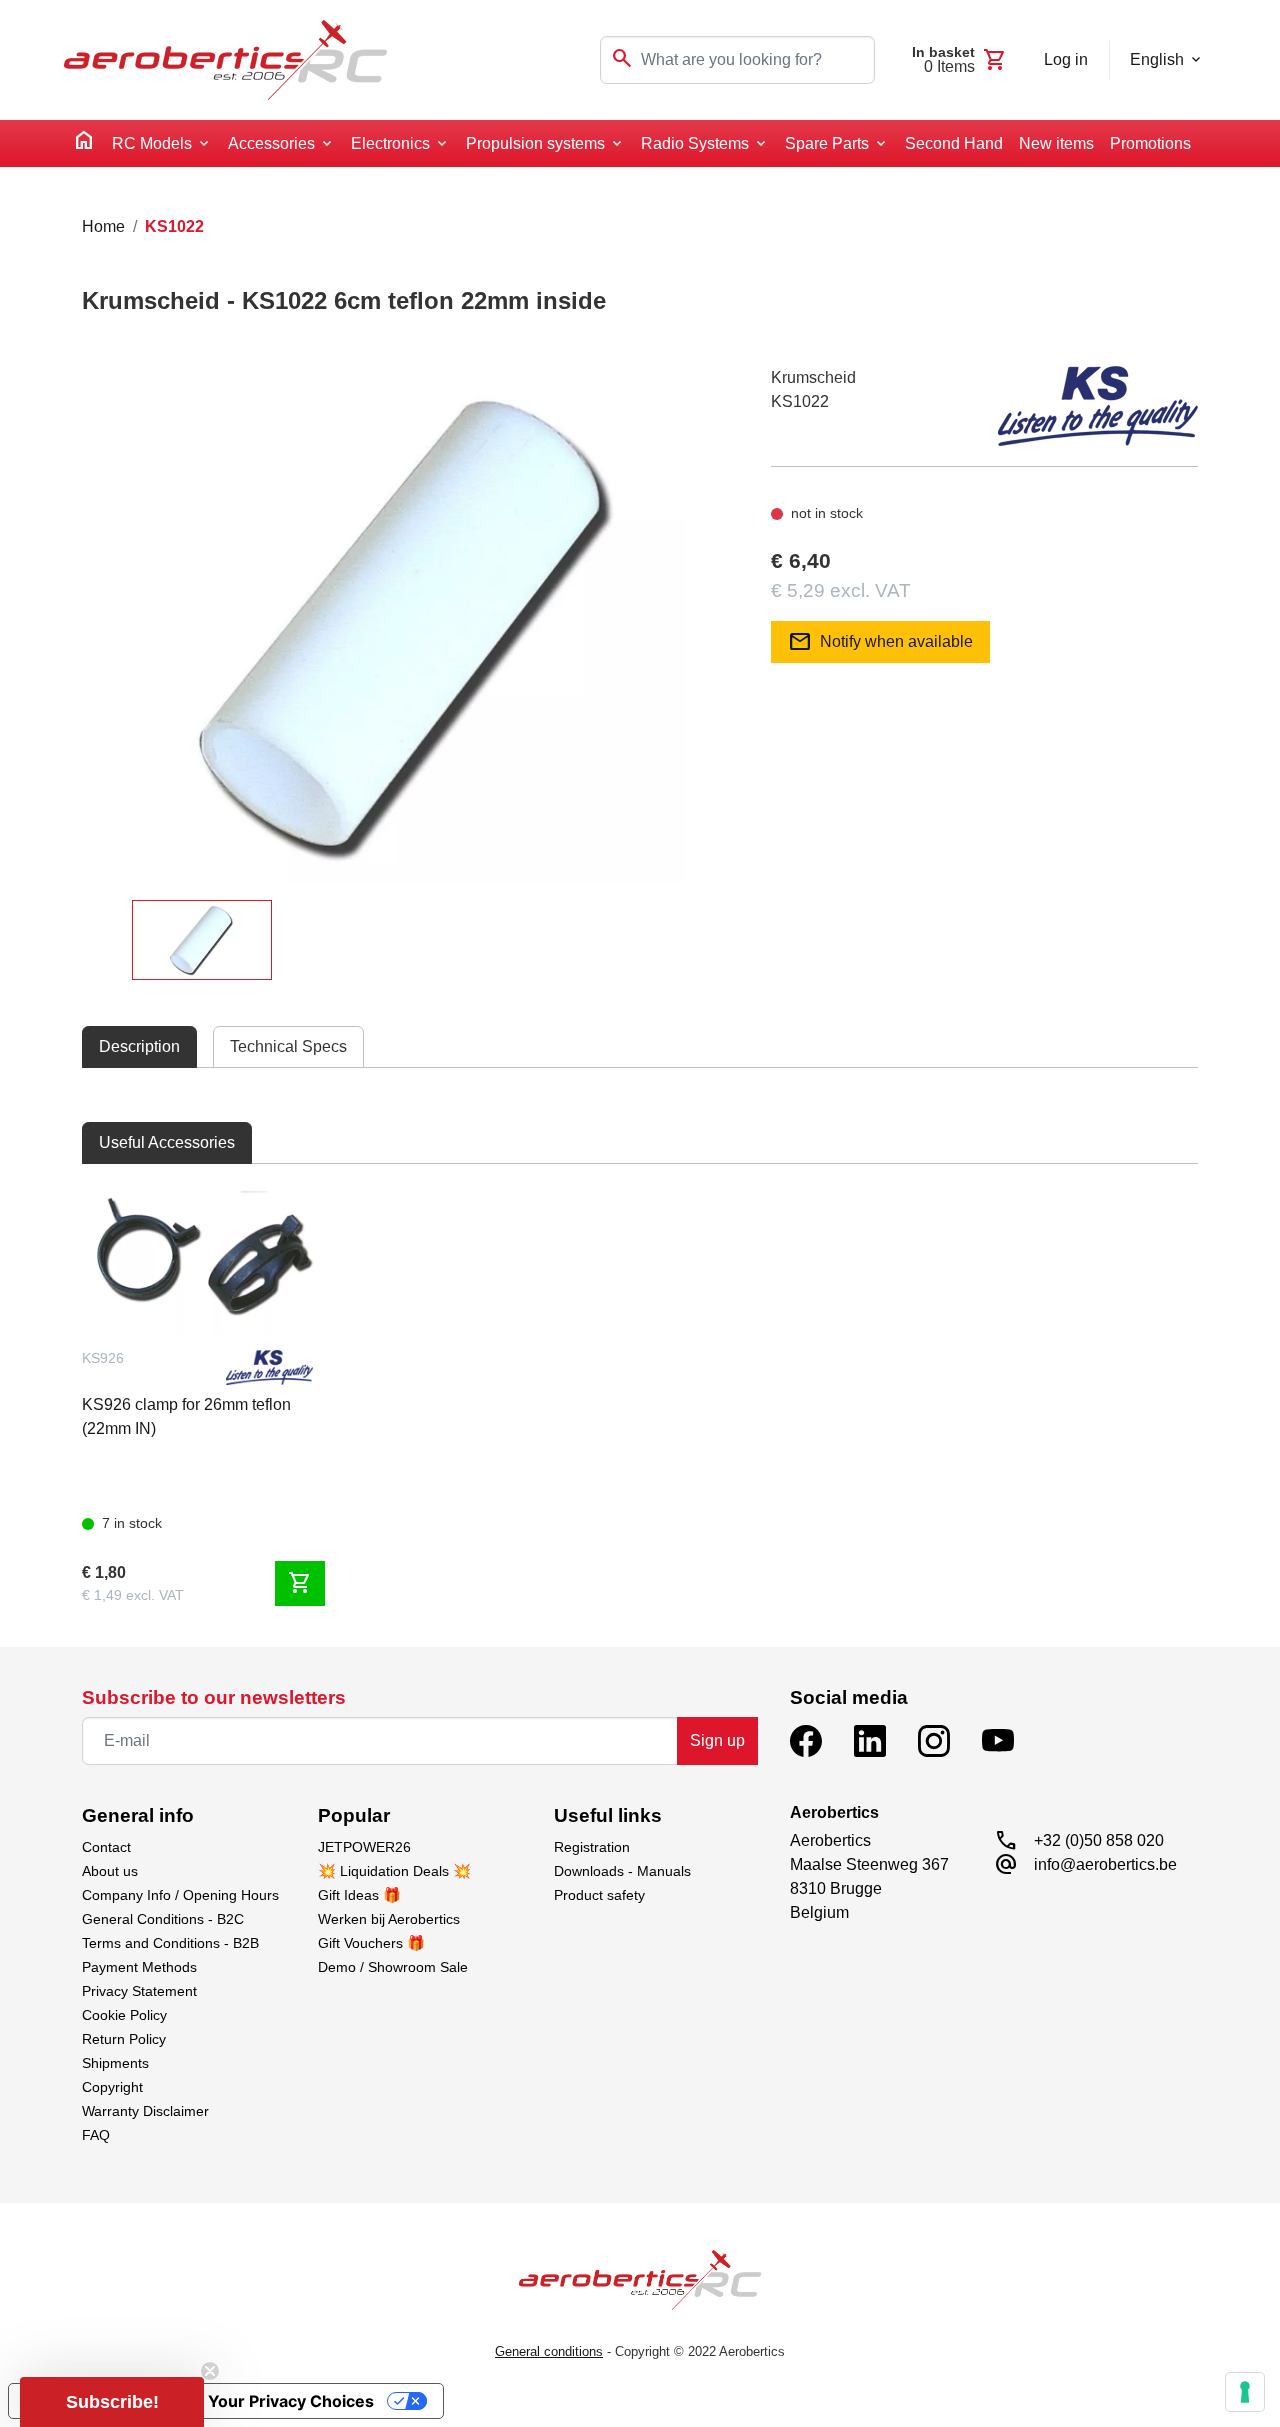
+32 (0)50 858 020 (1099, 1840)
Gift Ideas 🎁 (359, 1895)
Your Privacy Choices (291, 2401)
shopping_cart (300, 1583)
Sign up (717, 1740)
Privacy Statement (139, 1991)
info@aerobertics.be (1105, 1864)
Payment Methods (139, 1967)
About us (110, 1871)
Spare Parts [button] (827, 143)
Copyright (112, 2087)
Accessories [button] (271, 143)
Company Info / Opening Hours (180, 1895)
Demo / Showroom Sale (393, 1967)
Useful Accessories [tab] (167, 1142)
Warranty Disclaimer (145, 2111)
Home (103, 226)
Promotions (1150, 143)
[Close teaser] (210, 2371)
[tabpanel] (640, 1392)
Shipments (115, 2063)
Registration (592, 1847)
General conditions (549, 2351)
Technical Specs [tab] (288, 1046)
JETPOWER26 (364, 1847)
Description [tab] (139, 1046)
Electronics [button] (390, 143)
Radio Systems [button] (695, 143)
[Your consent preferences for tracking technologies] (1245, 2392)
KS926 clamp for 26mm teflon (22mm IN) (186, 1416)
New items (1056, 143)
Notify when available (880, 642)
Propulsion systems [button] (535, 143)
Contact (106, 1847)
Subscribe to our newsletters (214, 1697)
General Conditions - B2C (163, 1919)
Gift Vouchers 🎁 (371, 1943)
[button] (112, 2402)
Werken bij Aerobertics (389, 1919)
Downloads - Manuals (622, 1871)
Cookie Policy (124, 2015)
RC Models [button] (152, 143)
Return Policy (124, 2039)
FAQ (96, 2135)
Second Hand (954, 143)
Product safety (599, 1895)
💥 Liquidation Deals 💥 (394, 1871)
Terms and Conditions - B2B (170, 1943)
